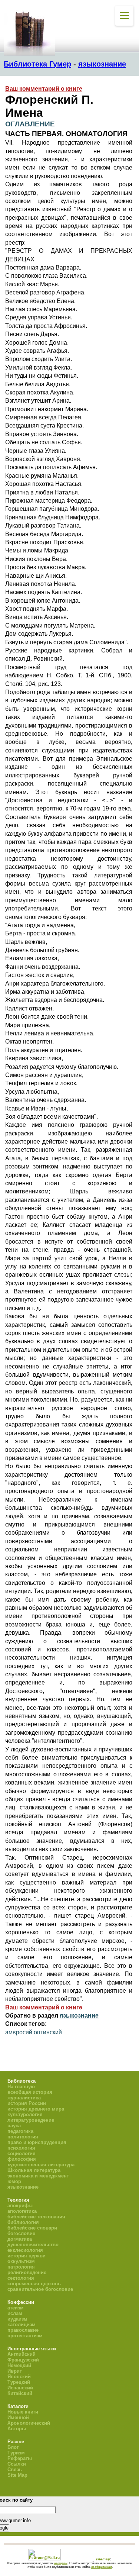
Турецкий (19, 2382)
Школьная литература (34, 2170)
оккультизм (21, 2261)
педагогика (20, 2131)
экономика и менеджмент (38, 2176)
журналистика (24, 2098)
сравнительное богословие (40, 2289)
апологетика (22, 2211)
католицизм (21, 2324)
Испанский (20, 2388)
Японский (19, 2377)
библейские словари (32, 2228)
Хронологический (29, 2423)
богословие (21, 2233)
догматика (20, 2239)
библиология (23, 2222)
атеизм (16, 2308)
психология (21, 2148)
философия (22, 2159)
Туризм (16, 2453)
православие (23, 2330)
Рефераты (20, 2458)
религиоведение (27, 2272)
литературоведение (31, 2120)
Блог (13, 2447)
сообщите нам (102, 2567)
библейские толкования (36, 2217)
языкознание (102, 64)
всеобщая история (30, 2092)
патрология (21, 2267)
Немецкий (19, 2365)
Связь (15, 2469)
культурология (25, 2114)
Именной (18, 2417)
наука (14, 2126)
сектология (21, 2278)
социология (21, 2153)
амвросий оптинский (34, 2032)
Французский (23, 2360)
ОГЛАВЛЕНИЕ (30, 124)
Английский (21, 2354)
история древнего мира (36, 2109)
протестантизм (25, 2336)
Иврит (15, 2371)
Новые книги (23, 2412)
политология (23, 2137)
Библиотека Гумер (37, 64)
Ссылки (17, 2464)
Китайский (20, 2393)
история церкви (27, 2256)
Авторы (17, 2429)
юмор (14, 2181)
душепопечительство (33, 2245)
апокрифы (20, 2206)
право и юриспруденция (37, 2142)
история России (27, 2103)
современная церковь (34, 2284)
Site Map (17, 2475)
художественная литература (41, 2165)
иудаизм (17, 2319)
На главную (21, 2087)
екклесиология (25, 2250)
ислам (15, 2313)
